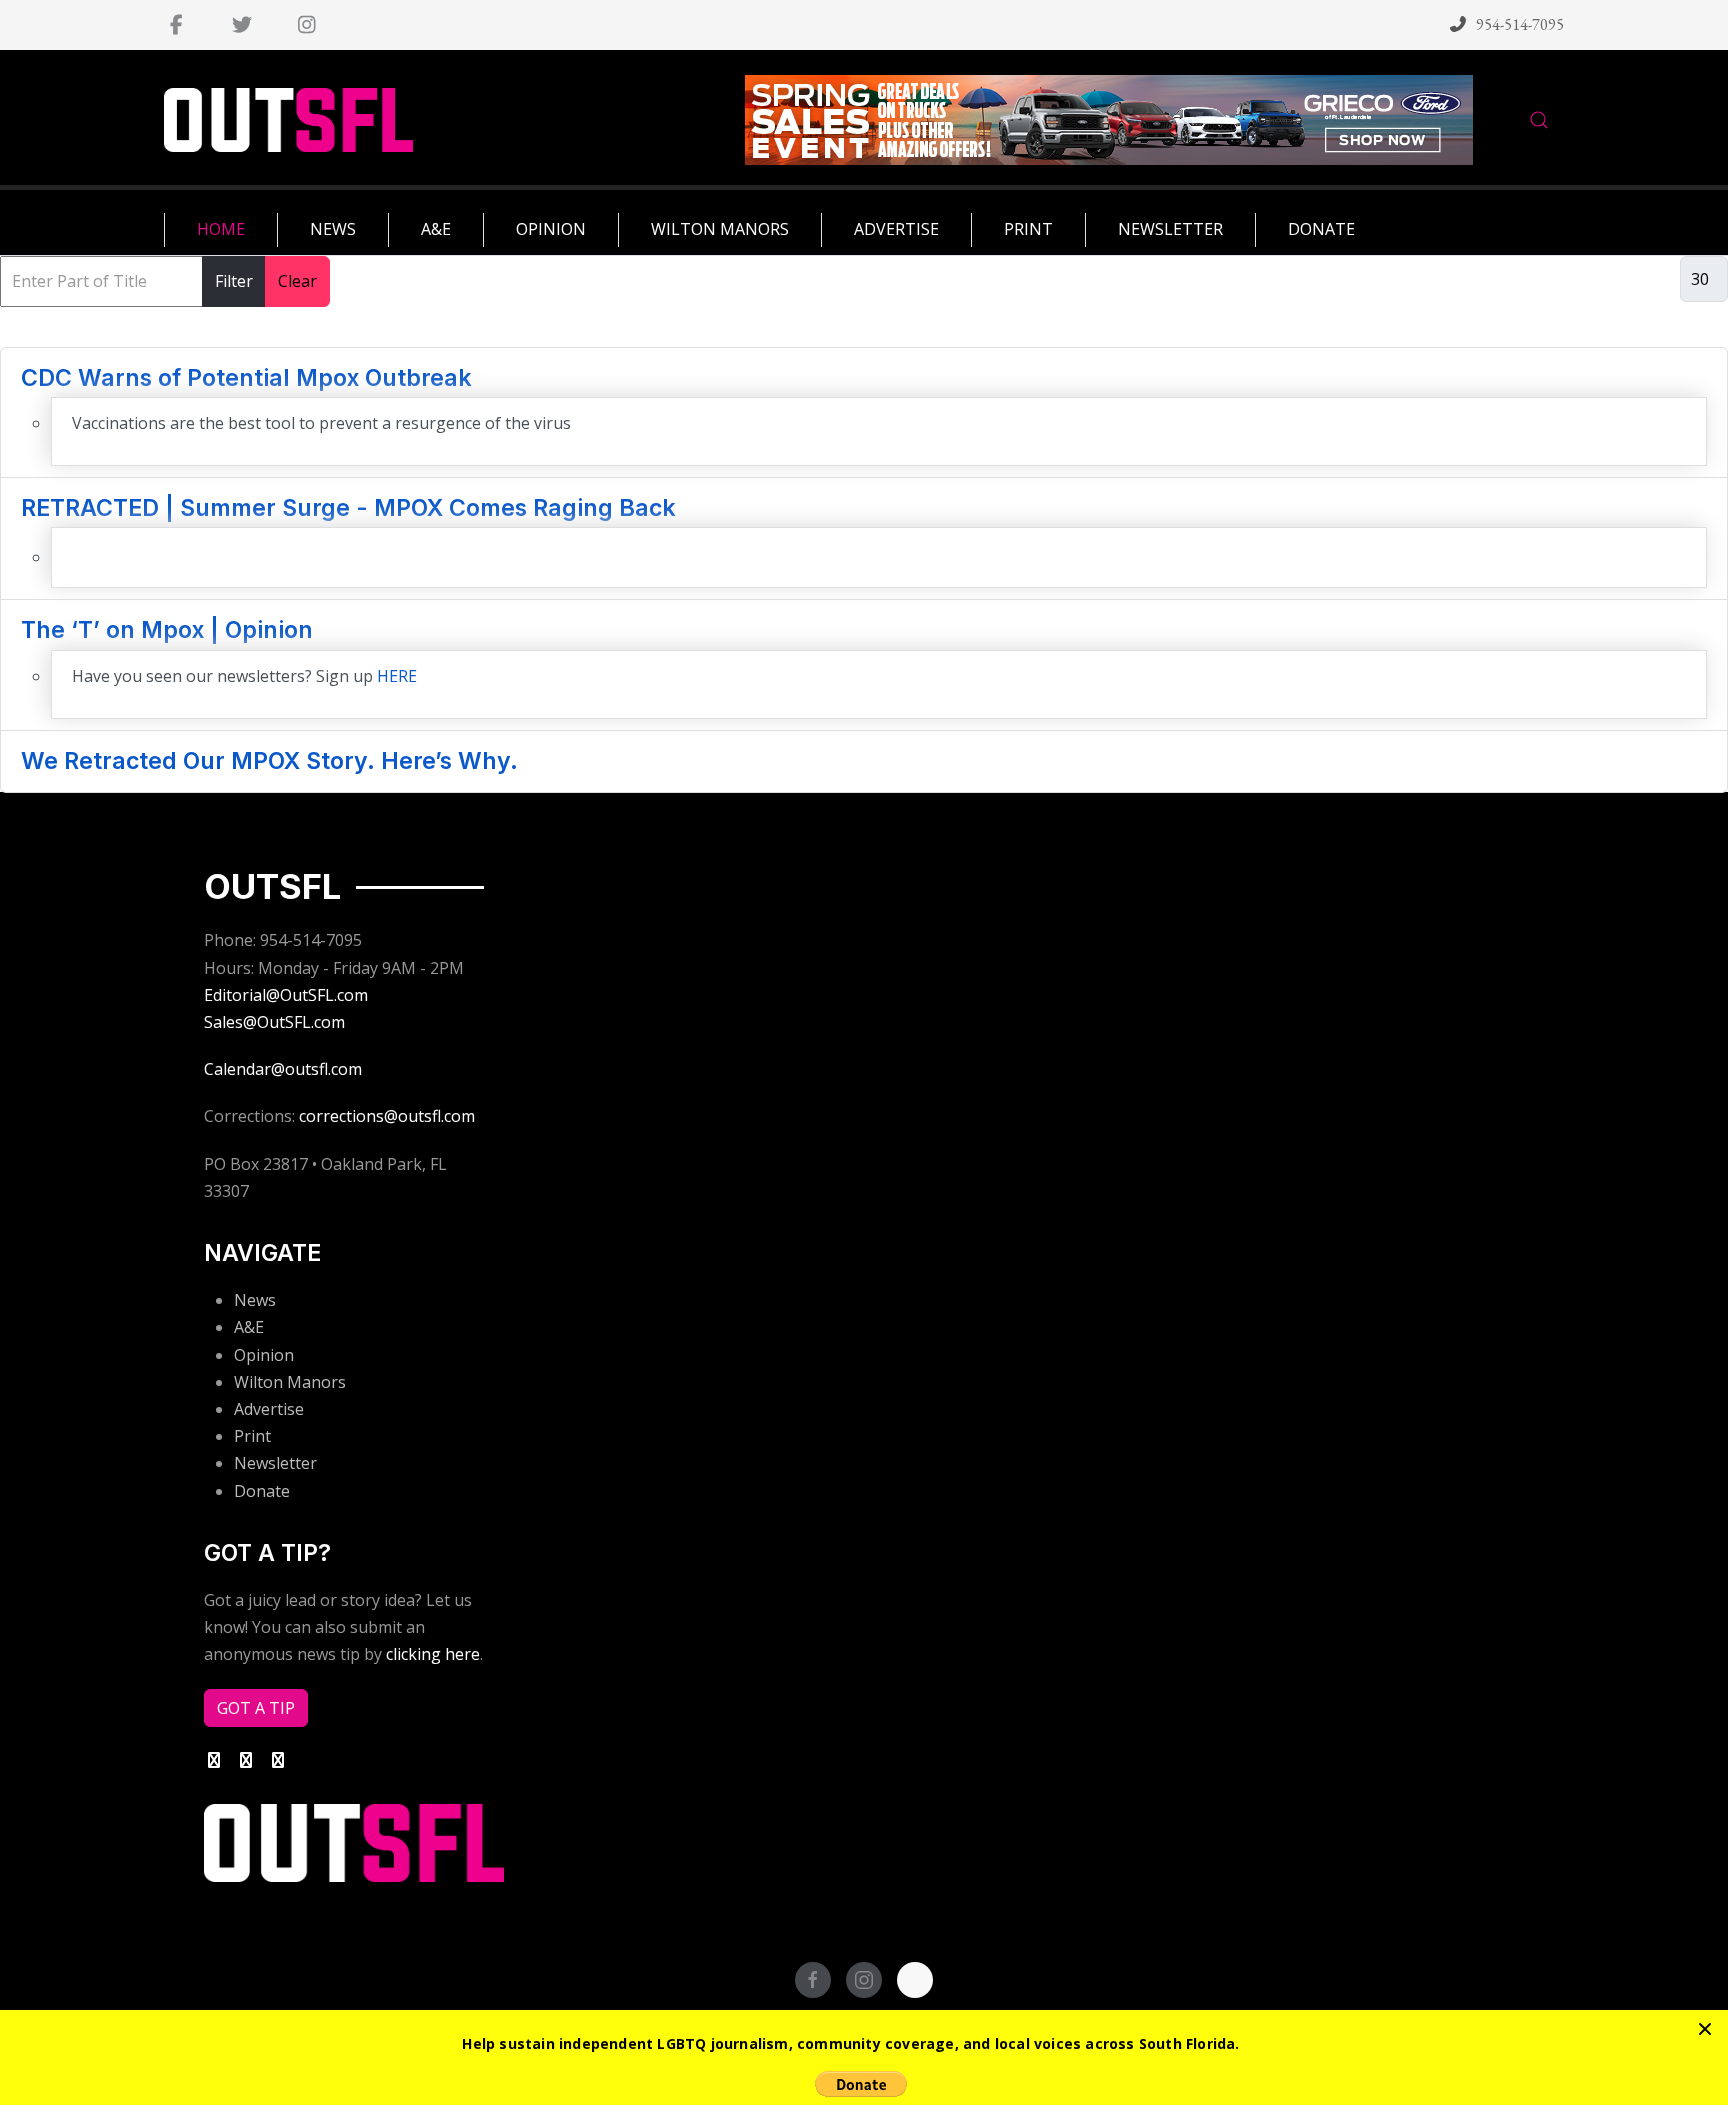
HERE (397, 676)
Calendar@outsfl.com (283, 1069)
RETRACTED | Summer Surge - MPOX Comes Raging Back (348, 508)
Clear (297, 281)
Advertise (269, 1409)
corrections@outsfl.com (387, 1116)
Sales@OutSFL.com (274, 1022)
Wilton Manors (290, 1382)
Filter (234, 281)
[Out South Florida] (288, 120)
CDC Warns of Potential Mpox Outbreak (246, 378)
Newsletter (275, 1463)
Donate (262, 1491)
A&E (249, 1327)
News (255, 1300)
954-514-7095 (1520, 24)
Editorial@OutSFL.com (286, 995)
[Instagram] (306, 25)
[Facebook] (176, 25)
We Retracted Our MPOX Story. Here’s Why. (269, 761)
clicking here (433, 1654)
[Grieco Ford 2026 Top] (1109, 118)
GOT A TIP (256, 1708)
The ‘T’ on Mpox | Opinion (167, 630)
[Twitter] (241, 25)
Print (252, 1436)
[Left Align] (1705, 2029)
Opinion (264, 1355)
